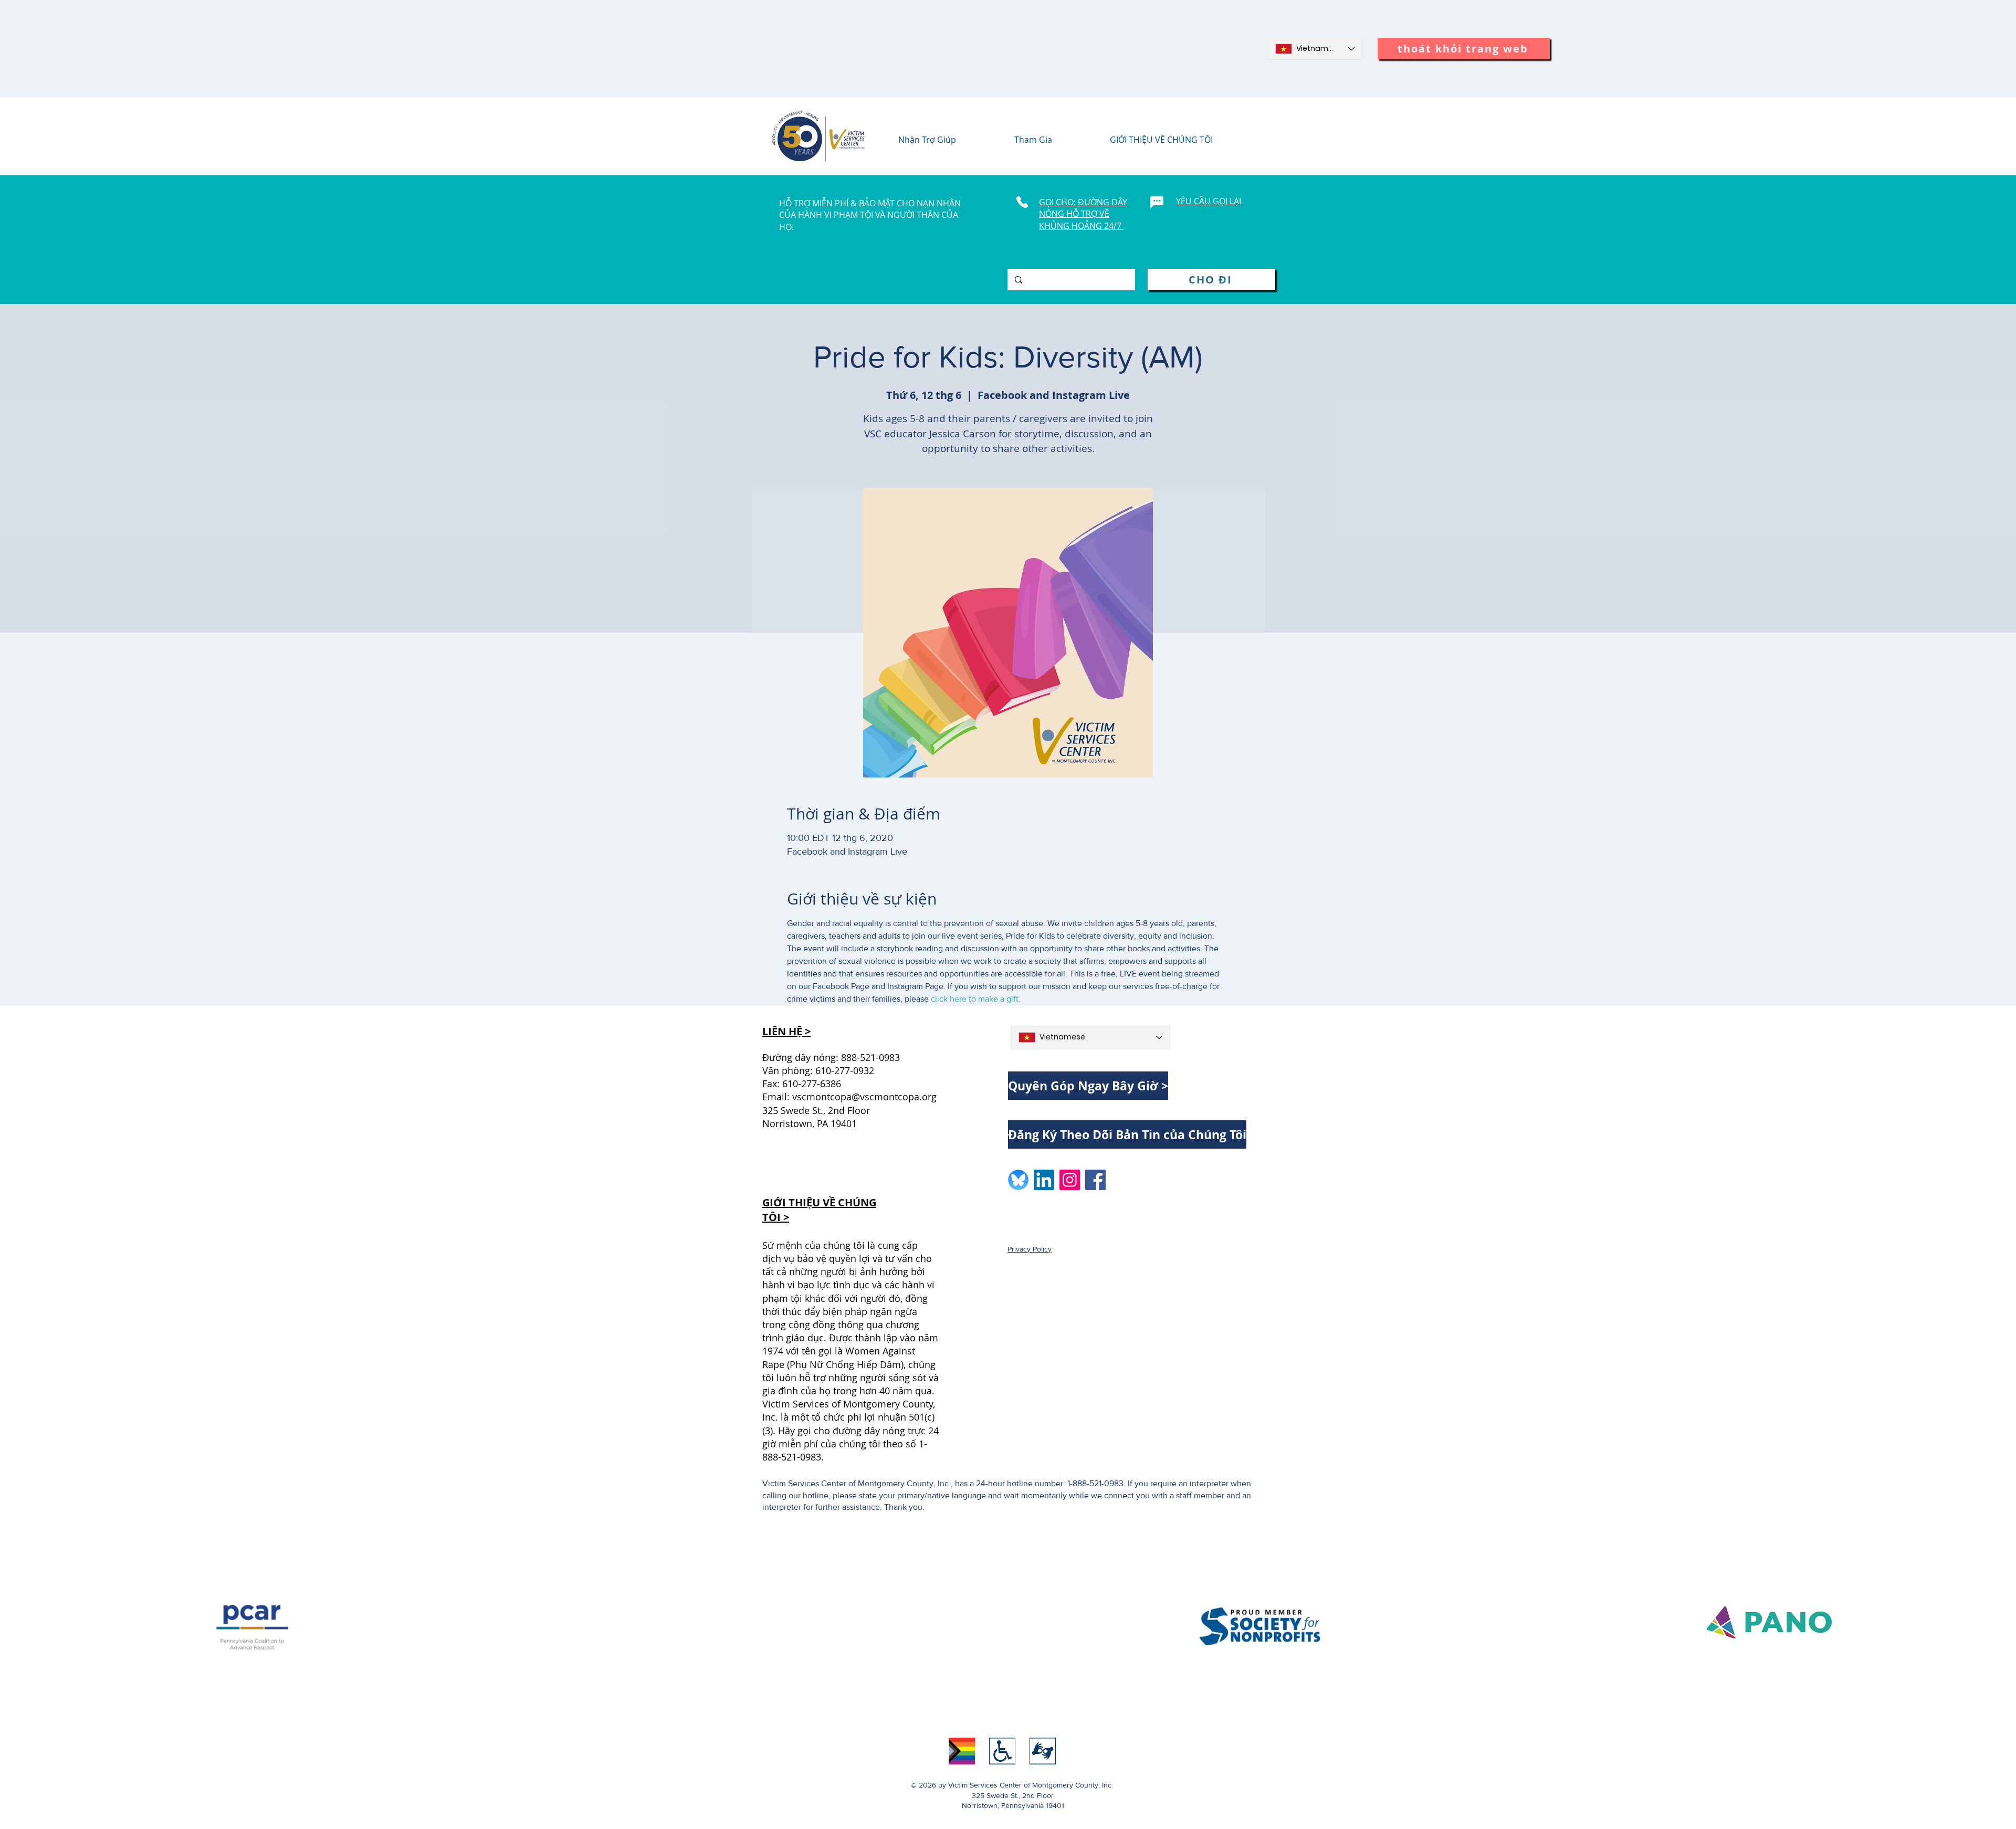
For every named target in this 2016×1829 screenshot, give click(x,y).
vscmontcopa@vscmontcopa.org (864, 1097)
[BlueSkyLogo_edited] (1018, 1180)
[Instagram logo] (1070, 1180)
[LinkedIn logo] (1044, 1180)
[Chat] (1157, 202)
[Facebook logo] (1095, 1180)
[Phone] (1022, 202)
